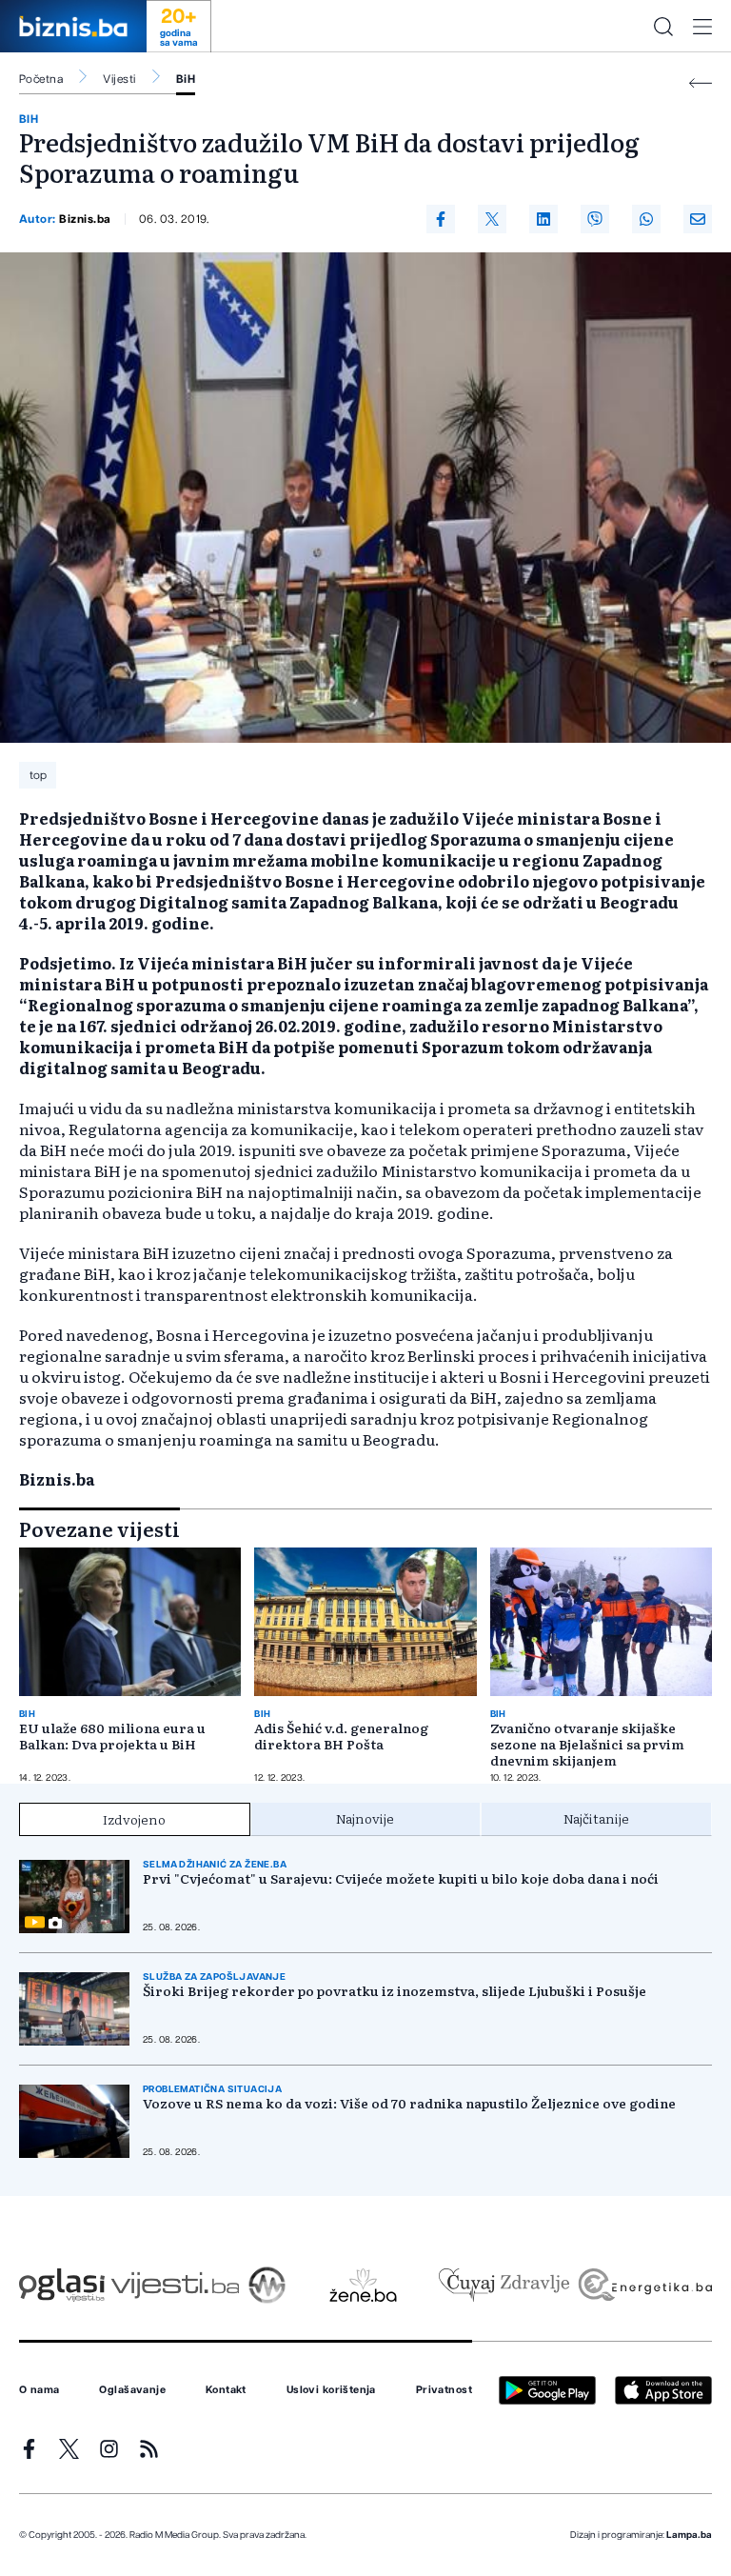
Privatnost (444, 2390)
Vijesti (119, 79)
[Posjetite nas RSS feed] (149, 2449)
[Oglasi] (62, 2285)
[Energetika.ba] (644, 2285)
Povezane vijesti (99, 1528)
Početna (41, 79)
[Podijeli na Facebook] (441, 219)
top (38, 775)
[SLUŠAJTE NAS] (267, 2285)
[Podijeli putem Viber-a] (595, 219)
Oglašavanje (132, 2390)
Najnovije (365, 1818)
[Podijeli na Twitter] (492, 219)
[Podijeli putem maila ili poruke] (698, 219)
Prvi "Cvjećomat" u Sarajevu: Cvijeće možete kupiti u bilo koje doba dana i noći (401, 1878)
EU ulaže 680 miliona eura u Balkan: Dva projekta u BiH (112, 1736)
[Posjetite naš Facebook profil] (29, 2449)
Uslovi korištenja (331, 2390)
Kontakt (226, 2390)
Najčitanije (596, 1818)
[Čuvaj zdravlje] (504, 2285)
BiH (186, 79)
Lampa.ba (689, 2535)
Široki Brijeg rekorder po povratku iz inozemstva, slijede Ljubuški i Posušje (395, 1991)
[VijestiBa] (175, 2285)
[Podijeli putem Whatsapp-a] (646, 219)
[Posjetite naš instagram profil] (109, 2449)
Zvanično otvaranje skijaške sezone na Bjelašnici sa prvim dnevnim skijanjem (587, 1744)
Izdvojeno (134, 1819)
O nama (40, 2390)
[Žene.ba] (363, 2285)
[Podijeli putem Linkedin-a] (543, 219)
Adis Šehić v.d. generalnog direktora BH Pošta (341, 1736)
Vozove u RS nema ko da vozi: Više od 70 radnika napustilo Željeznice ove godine (409, 2103)
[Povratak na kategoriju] (701, 83)
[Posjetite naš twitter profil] (69, 2449)
